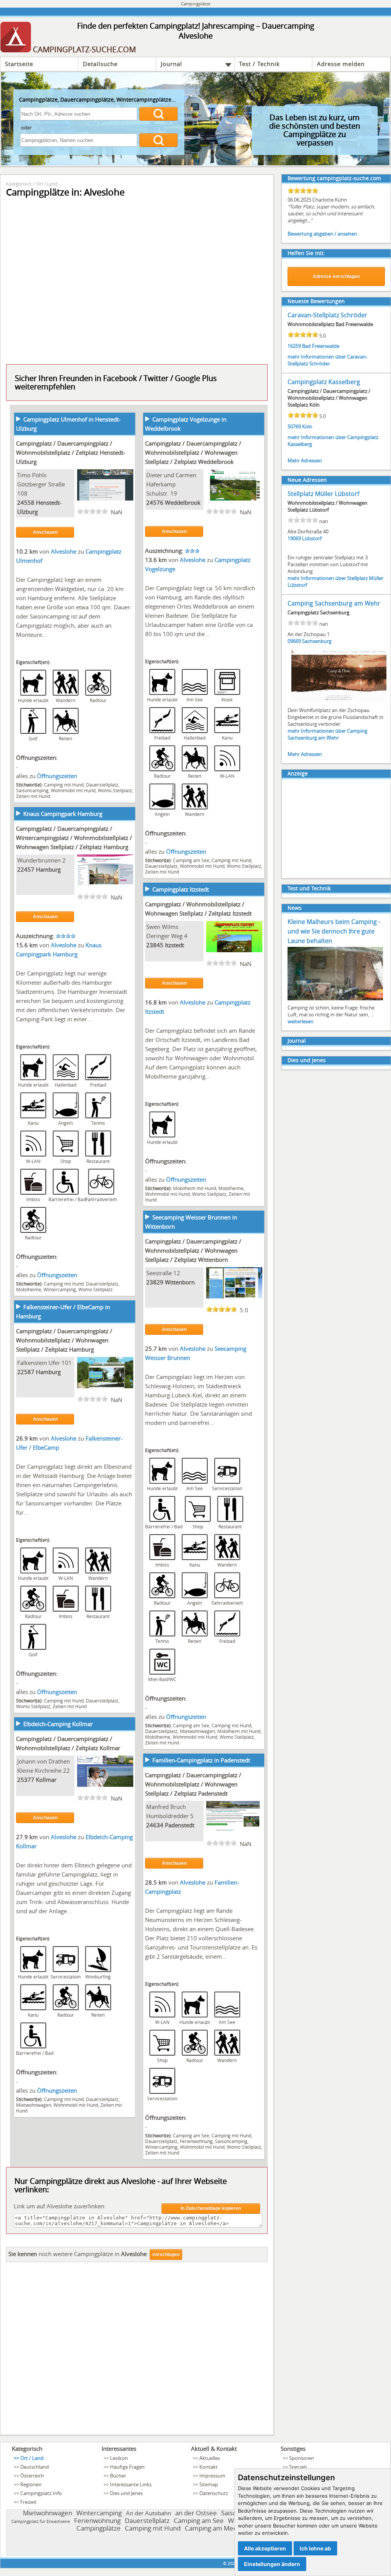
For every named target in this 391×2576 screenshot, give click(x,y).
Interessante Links (131, 2484)
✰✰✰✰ (66, 936)
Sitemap (209, 2484)
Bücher (118, 2476)
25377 (26, 1780)
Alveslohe (64, 551)
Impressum (212, 2476)
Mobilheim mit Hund (195, 1188)
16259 (294, 346)
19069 (294, 538)
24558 (26, 502)
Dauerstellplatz (102, 785)
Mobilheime (29, 1289)
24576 (155, 502)
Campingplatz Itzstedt (181, 889)
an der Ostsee (196, 2513)
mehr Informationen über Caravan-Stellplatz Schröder (327, 360)
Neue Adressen (307, 480)
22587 (26, 1372)
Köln (307, 426)
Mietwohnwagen (197, 1731)
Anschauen (45, 532)
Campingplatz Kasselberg (324, 382)
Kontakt (208, 2467)
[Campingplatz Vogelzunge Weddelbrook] (234, 498)
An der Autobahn (149, 2513)
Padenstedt (180, 1825)
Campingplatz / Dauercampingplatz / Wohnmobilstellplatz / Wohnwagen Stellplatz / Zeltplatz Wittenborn (193, 1250)
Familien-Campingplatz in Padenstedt (201, 1760)
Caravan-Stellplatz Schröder (327, 315)
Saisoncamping (32, 790)
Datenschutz (214, 2493)
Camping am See (191, 860)
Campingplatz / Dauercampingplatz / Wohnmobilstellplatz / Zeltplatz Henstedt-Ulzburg (71, 452)
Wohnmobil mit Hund (73, 790)
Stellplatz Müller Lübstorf (323, 494)
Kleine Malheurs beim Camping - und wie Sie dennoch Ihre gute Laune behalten (334, 931)
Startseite (19, 64)
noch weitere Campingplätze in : (78, 2254)
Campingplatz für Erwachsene (41, 2521)
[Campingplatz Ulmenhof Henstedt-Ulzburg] (105, 498)
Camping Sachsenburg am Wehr (334, 603)
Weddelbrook (183, 502)
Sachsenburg (317, 641)
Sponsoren (301, 2458)
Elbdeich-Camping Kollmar (58, 1724)
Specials (298, 2467)
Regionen (31, 2484)
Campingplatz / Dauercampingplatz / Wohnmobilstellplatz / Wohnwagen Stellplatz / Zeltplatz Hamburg (64, 1340)
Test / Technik (259, 64)
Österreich (32, 2476)
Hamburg (48, 869)
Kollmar (46, 1780)
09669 (294, 641)
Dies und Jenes (307, 1060)
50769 (294, 426)
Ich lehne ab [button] (315, 2548)
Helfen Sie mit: (306, 253)
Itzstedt (174, 945)
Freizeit (28, 2502)
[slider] (92, 511)
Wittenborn (180, 1282)
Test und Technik (309, 888)
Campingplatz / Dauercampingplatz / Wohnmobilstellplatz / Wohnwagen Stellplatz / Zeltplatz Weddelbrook (193, 452)
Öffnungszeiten (57, 776)
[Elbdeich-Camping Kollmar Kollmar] (105, 1785)
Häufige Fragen (127, 2467)
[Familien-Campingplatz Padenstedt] (234, 1830)
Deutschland (35, 2467)
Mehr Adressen (305, 460)
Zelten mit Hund (33, 796)
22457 (26, 869)
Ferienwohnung (196, 2141)
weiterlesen (301, 1021)
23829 (155, 1282)
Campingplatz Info (41, 2493)
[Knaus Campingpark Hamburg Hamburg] (105, 883)
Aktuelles (210, 2458)
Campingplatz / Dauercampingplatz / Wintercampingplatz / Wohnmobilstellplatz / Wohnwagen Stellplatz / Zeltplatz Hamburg (74, 838)
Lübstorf (312, 538)
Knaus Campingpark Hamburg (63, 814)
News (295, 908)
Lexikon (119, 2458)
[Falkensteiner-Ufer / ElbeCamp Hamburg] (105, 1386)
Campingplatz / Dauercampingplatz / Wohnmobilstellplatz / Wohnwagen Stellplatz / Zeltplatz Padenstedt (193, 1784)
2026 (232, 2563)
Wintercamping (60, 1289)
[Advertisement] (137, 2351)
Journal (171, 64)
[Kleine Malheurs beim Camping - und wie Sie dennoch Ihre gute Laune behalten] (335, 1000)
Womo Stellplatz (115, 790)
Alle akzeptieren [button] (265, 2548)
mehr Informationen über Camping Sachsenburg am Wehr (327, 734)
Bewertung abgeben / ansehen (322, 234)
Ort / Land (47, 184)
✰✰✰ (192, 551)
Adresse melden (341, 64)
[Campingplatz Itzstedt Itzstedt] (234, 950)
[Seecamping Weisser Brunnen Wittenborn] (234, 1296)
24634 (155, 1825)
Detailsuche (100, 64)
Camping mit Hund (64, 785)
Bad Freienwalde (321, 346)
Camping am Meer (212, 2528)
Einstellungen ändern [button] (272, 2564)
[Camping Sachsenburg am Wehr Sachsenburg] (339, 702)
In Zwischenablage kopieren (211, 2208)
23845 (155, 945)
